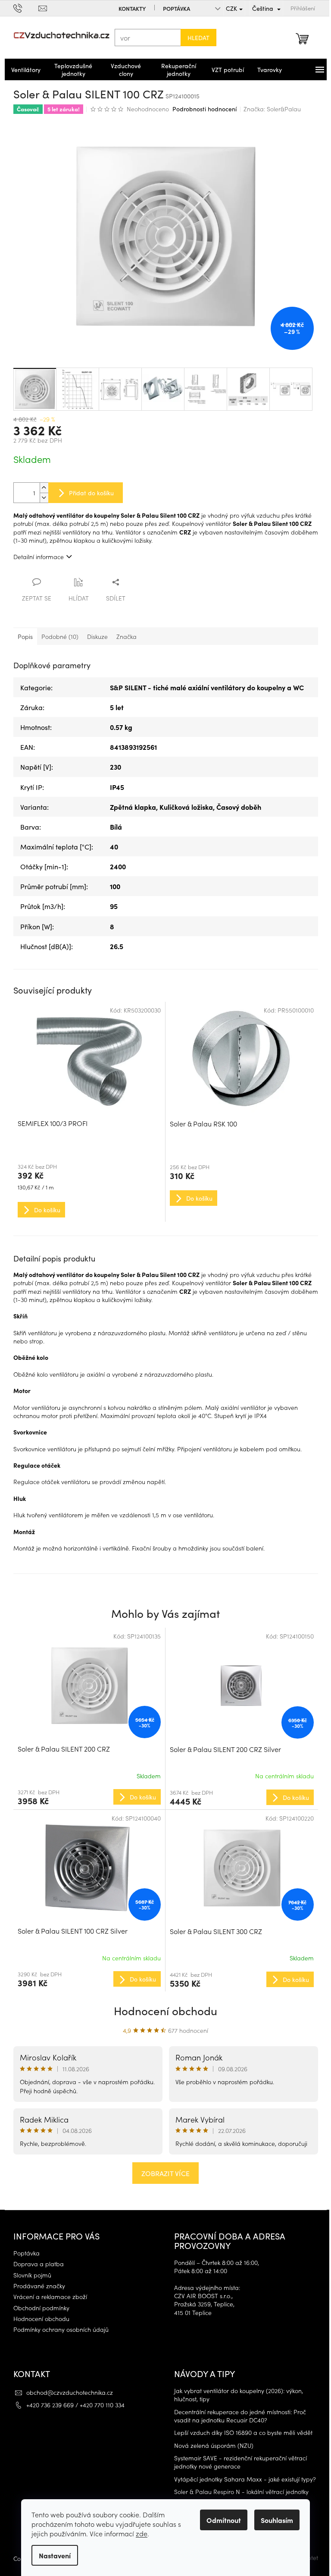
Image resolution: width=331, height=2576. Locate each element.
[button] (86, 1796)
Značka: (269, 109)
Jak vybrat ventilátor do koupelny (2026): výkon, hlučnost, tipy (236, 2395)
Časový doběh (235, 807)
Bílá (112, 827)
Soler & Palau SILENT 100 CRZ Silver (69, 1931)
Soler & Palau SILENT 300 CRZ (213, 1931)
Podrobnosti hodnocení (201, 109)
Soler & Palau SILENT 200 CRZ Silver (222, 1749)
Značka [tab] (123, 636)
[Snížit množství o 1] (41, 498)
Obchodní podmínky (38, 2308)
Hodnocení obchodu (162, 2010)
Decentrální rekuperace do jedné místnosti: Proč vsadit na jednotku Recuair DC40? (237, 2416)
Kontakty (129, 8)
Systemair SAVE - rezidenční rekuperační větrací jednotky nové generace (237, 2462)
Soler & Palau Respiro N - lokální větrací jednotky (238, 2492)
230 (112, 767)
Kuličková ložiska (183, 807)
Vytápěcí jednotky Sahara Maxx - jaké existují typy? (242, 2479)
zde (139, 2533)
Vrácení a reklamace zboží (47, 2297)
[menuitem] (22, 69)
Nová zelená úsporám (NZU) (211, 2445)
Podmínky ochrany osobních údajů (58, 2329)
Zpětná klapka (130, 807)
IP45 (114, 787)
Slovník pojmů (29, 2275)
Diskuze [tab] (94, 636)
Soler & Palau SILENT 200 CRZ (60, 1749)
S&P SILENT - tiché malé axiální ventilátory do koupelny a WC (203, 687)
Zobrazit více (162, 2173)
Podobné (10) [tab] (56, 636)
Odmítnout (221, 2520)
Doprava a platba (35, 2264)
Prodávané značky (36, 2286)
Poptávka (173, 8)
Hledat (195, 38)
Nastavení (52, 2555)
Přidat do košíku (88, 493)
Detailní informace (35, 557)
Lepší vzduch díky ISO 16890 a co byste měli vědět (240, 2433)
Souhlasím (274, 2520)
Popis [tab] (22, 636)
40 (111, 846)
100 (112, 886)
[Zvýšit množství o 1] (41, 488)
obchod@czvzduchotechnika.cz (66, 2392)
